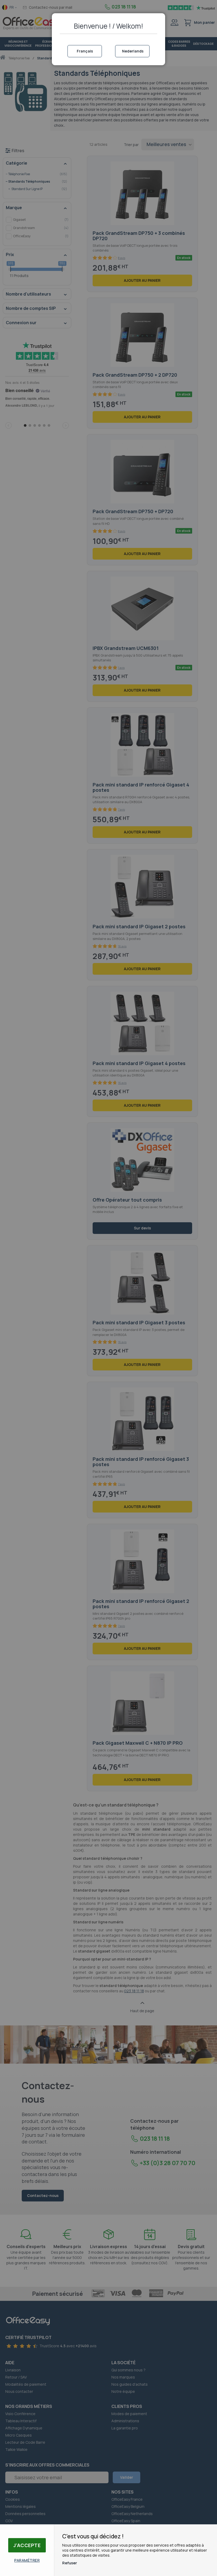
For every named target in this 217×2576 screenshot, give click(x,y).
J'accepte (27, 2545)
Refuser (70, 2563)
